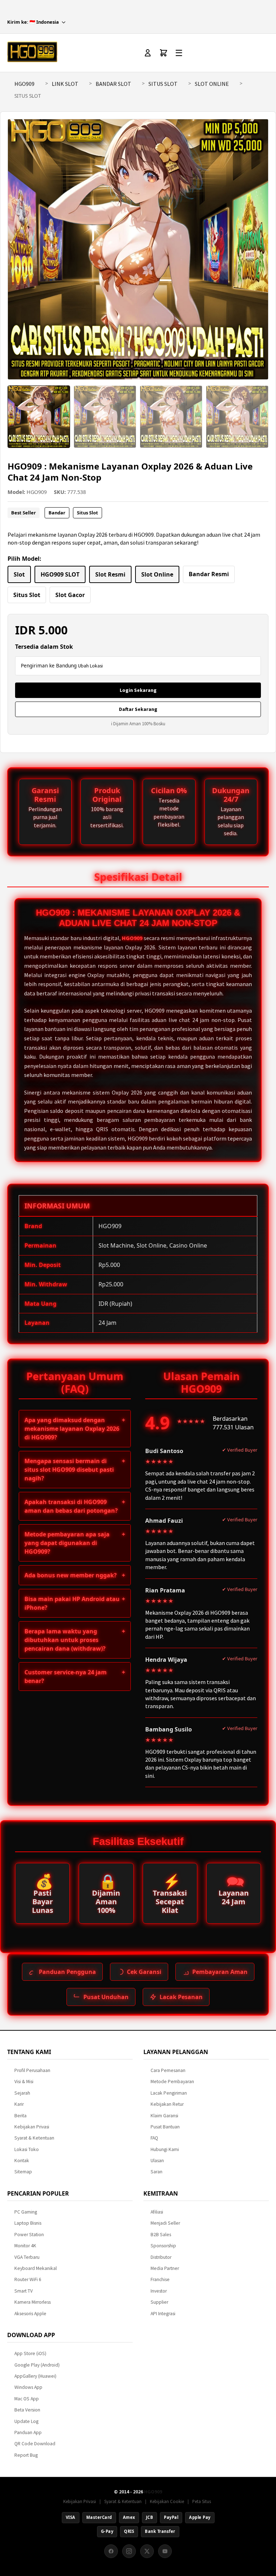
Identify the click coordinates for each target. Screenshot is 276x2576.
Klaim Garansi (164, 2116)
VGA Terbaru (27, 2257)
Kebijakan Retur (167, 2104)
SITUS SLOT (163, 84)
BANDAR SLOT (113, 84)
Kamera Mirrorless (33, 2302)
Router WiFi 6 (28, 2279)
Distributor (161, 2257)
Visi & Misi (24, 2082)
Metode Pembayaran (172, 2082)
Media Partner (165, 2268)
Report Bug (26, 2455)
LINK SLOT (65, 84)
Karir (19, 2104)
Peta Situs (202, 2501)
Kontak (22, 2161)
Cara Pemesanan (168, 2070)
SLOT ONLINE (212, 84)
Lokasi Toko (27, 2149)
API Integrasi (163, 2314)
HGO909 (24, 84)
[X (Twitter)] (147, 2551)
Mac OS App (27, 2399)
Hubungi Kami (165, 2149)
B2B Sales (161, 2235)
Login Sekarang (138, 690)
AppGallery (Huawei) (35, 2376)
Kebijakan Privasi (32, 2127)
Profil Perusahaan (32, 2070)
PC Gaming (26, 2212)
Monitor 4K (25, 2246)
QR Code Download (35, 2444)
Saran (157, 2172)
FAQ (154, 2138)
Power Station (29, 2235)
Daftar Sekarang (138, 709)
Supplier (159, 2302)
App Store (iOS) (30, 2353)
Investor (159, 2291)
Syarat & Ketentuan (34, 2138)
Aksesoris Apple (30, 2314)
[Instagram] (129, 2551)
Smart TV (24, 2291)
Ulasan (157, 2161)
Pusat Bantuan (165, 2127)
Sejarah (22, 2093)
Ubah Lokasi (90, 666)
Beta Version (27, 2410)
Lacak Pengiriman (169, 2093)
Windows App (28, 2387)
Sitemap (23, 2172)
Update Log (26, 2421)
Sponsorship (163, 2246)
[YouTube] (165, 2551)
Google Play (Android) (37, 2365)
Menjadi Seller (165, 2223)
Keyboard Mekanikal (36, 2268)
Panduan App (28, 2432)
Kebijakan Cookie (167, 2501)
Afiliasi (157, 2212)
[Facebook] (111, 2551)
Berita (20, 2116)
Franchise (160, 2279)
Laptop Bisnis (28, 2223)
